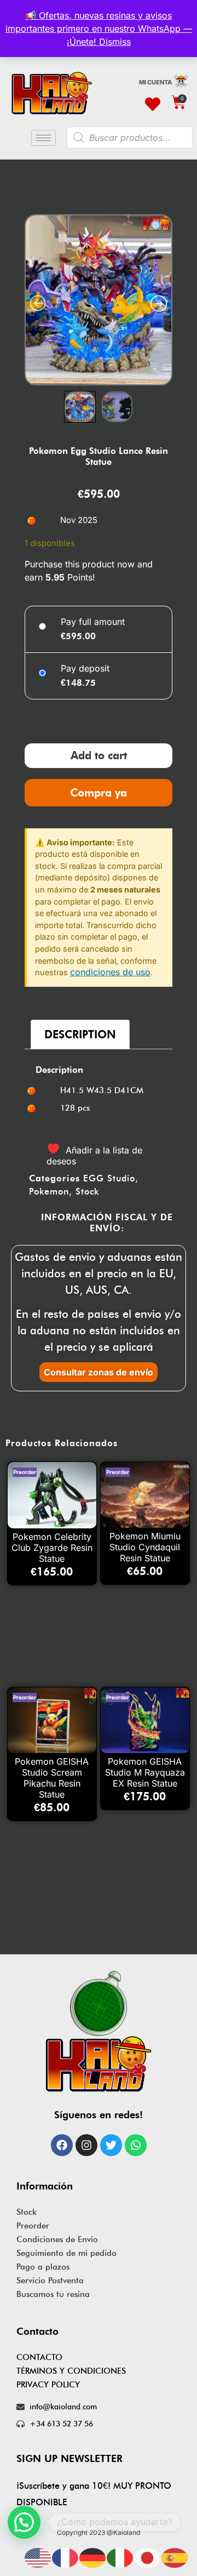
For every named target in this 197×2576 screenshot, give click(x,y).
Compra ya (99, 667)
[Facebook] (62, 2020)
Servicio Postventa (50, 2156)
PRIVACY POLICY (48, 2260)
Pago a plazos (43, 2142)
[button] (24, 2522)
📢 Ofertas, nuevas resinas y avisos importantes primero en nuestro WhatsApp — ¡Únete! (99, 29)
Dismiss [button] (115, 42)
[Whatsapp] (136, 2020)
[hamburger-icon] (44, 138)
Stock (87, 1067)
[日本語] (148, 2557)
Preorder (33, 2101)
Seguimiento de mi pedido (66, 2128)
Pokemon (49, 1067)
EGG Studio (109, 1053)
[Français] (66, 2557)
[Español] (175, 2557)
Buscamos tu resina (53, 2169)
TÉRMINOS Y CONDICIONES (71, 2246)
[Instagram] (86, 2020)
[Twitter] (111, 2020)
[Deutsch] (93, 2557)
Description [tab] (80, 909)
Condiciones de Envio (57, 2114)
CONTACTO (39, 2232)
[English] (38, 2557)
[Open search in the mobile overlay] (130, 138)
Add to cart (99, 630)
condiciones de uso (110, 847)
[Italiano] (120, 2557)
